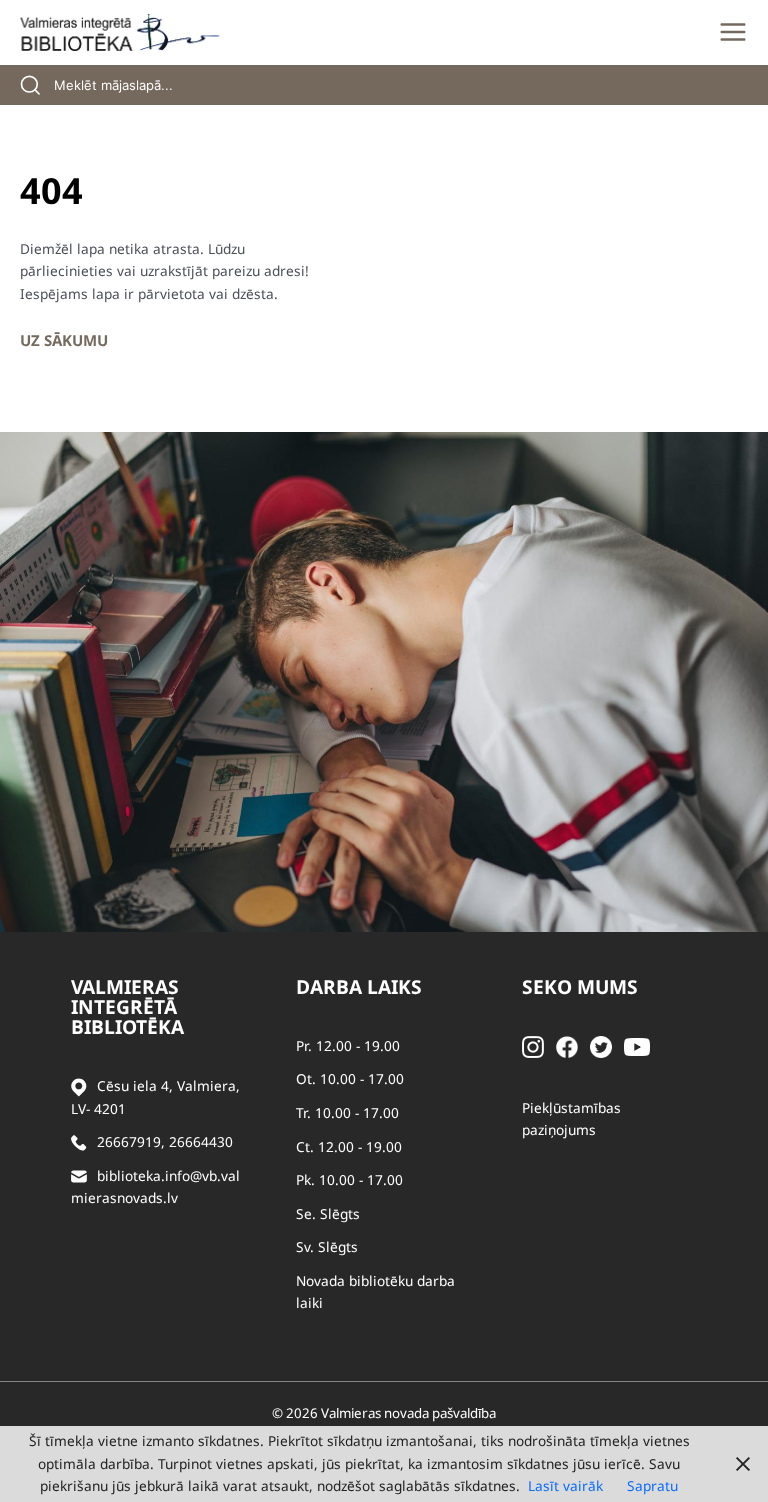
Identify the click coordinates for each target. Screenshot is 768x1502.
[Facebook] (567, 1045)
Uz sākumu (64, 340)
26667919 (129, 1141)
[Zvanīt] (79, 1142)
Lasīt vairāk (565, 1485)
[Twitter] (601, 1045)
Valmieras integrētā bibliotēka (127, 1007)
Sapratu (652, 1485)
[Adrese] (79, 1086)
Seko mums (580, 987)
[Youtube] (637, 1045)
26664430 (201, 1141)
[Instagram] (533, 1045)
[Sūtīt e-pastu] (79, 1176)
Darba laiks (359, 987)
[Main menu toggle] (733, 32)
